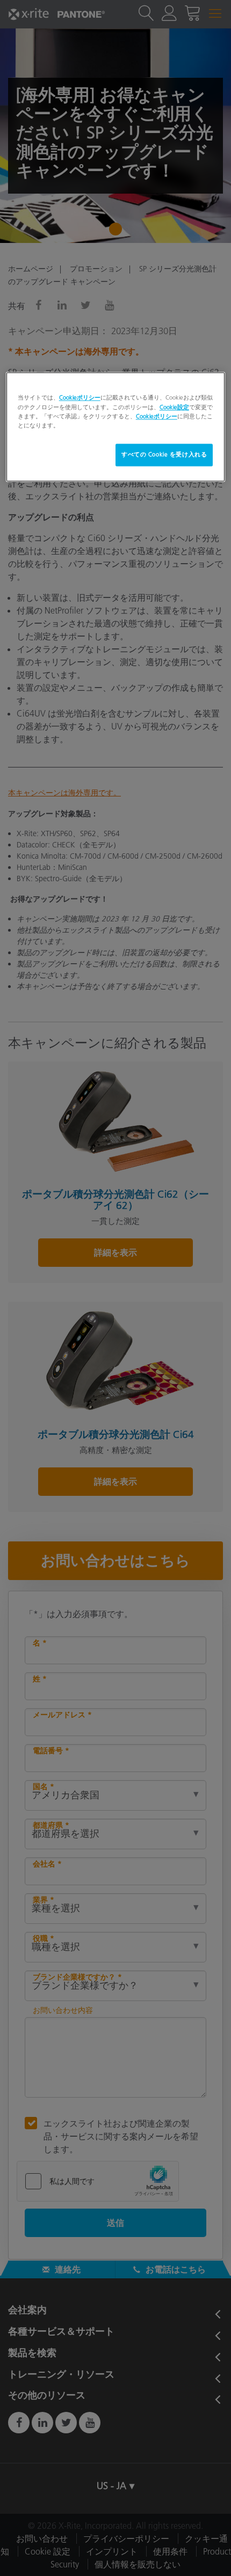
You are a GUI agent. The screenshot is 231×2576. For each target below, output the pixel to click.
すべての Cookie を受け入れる (164, 454)
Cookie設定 (174, 407)
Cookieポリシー (80, 398)
